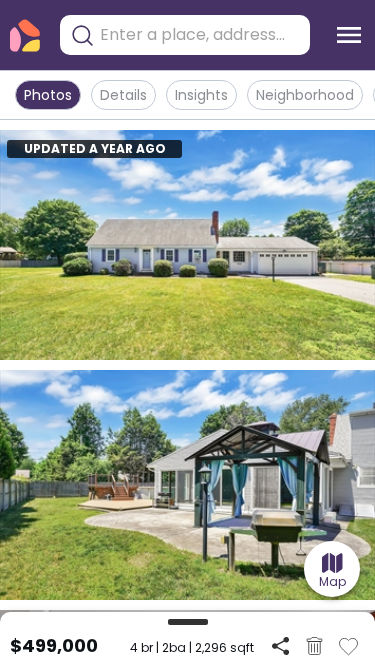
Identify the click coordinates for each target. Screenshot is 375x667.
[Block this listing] (314, 646)
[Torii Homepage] (25, 35)
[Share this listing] (280, 645)
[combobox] (200, 35)
